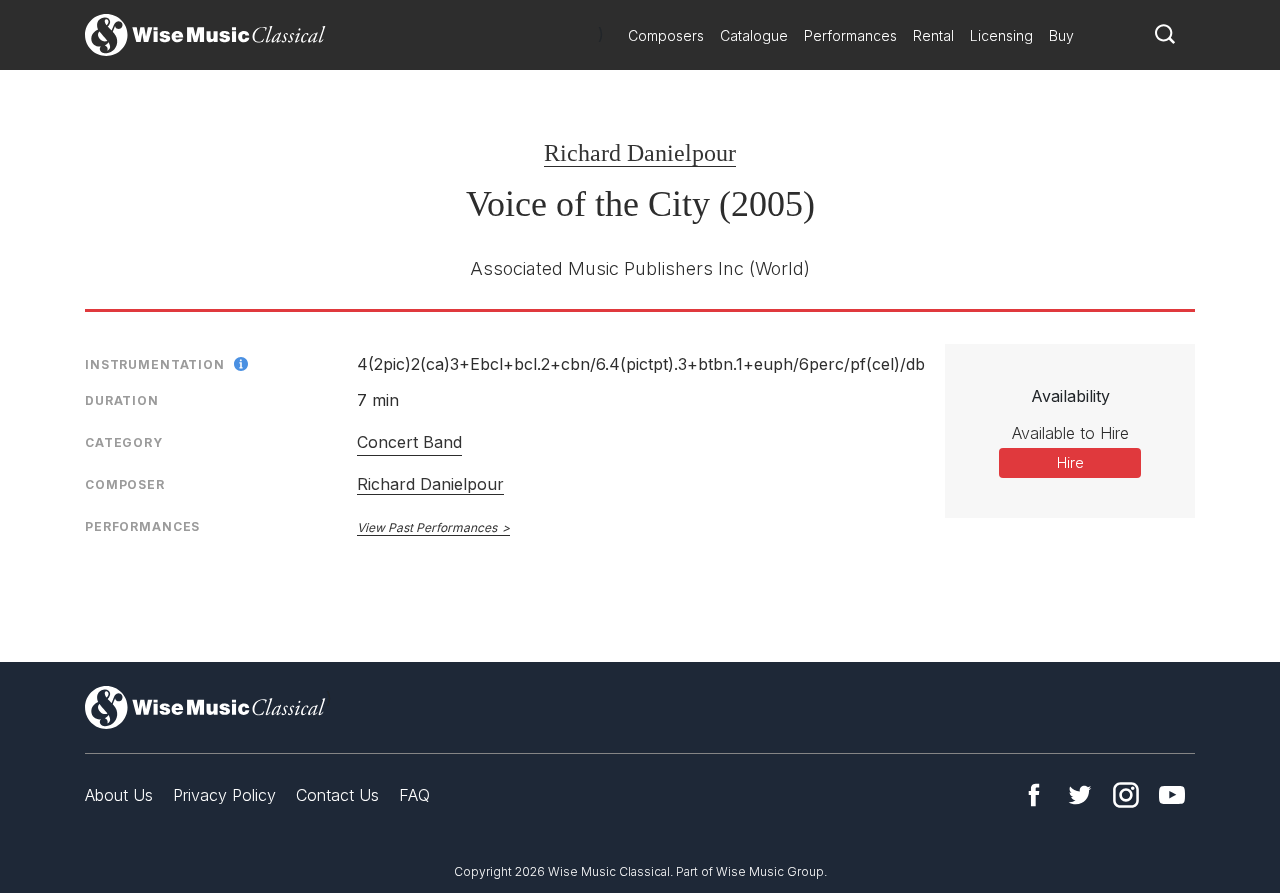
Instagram (1126, 795)
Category (124, 442)
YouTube (1172, 795)
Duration (122, 400)
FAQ (414, 795)
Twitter (1080, 795)
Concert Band (409, 442)
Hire (1070, 462)
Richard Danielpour (640, 153)
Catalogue (754, 35)
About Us (119, 795)
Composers (666, 35)
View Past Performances (427, 527)
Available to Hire (1070, 433)
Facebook (1034, 795)
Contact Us (337, 795)
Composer (125, 484)
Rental (933, 35)
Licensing (1001, 35)
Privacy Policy (224, 795)
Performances (850, 35)
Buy (1061, 35)
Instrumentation (155, 364)
